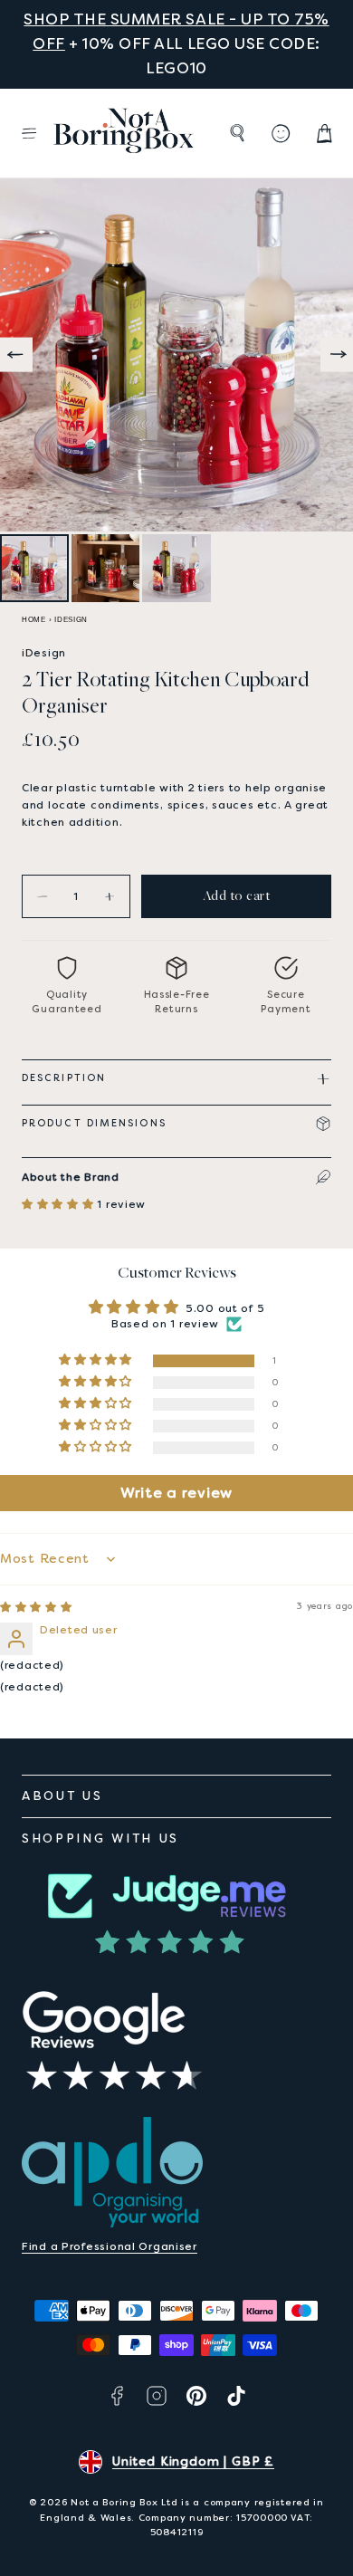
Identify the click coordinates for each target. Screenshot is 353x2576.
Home (34, 620)
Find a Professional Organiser (110, 2246)
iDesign (71, 620)
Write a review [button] (176, 1493)
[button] (29, 133)
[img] (36, 1607)
